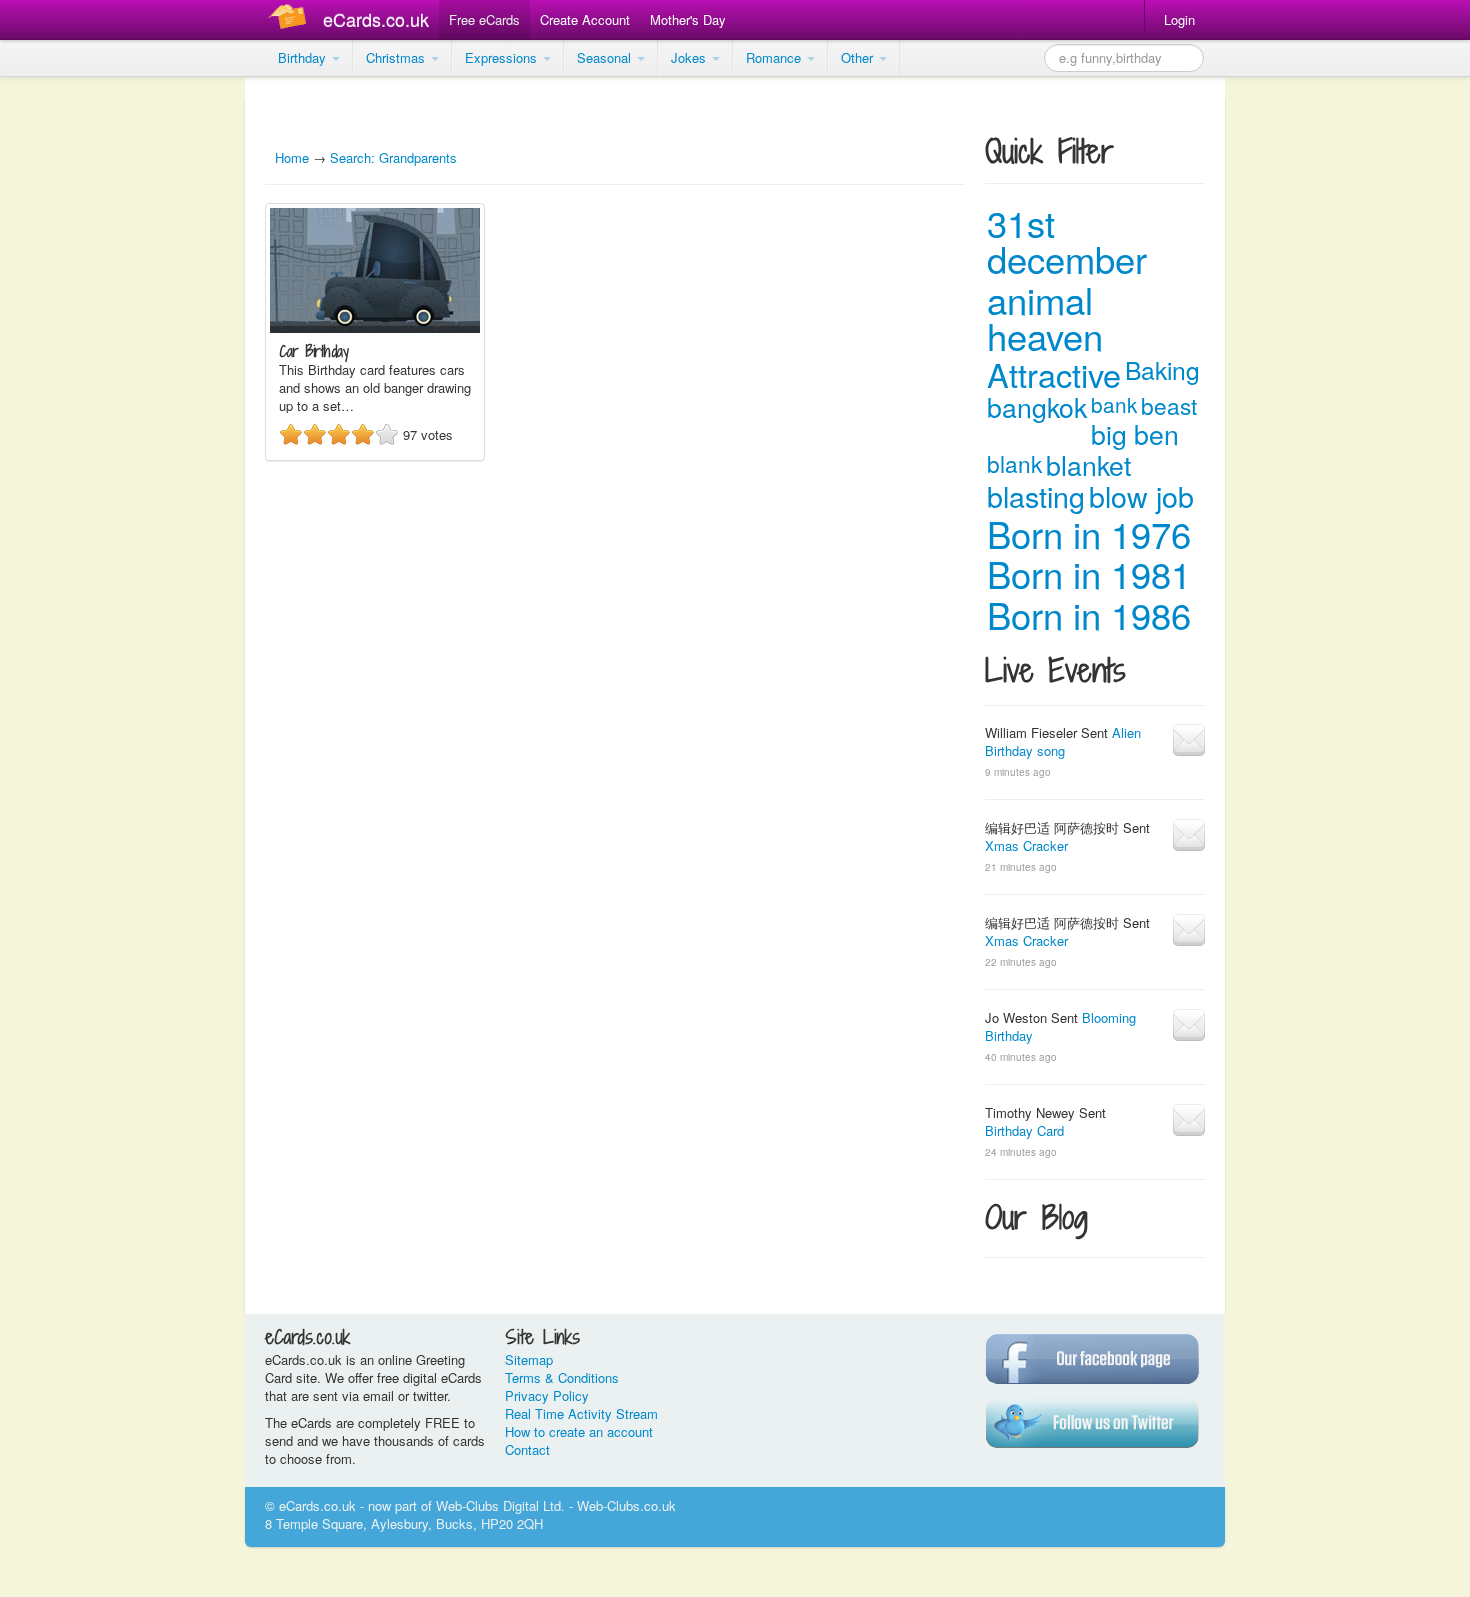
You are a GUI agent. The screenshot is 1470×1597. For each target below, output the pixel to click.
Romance (775, 57)
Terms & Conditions (562, 1377)
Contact (527, 1449)
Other (859, 57)
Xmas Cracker (1026, 845)
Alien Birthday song (1063, 741)
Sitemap (529, 1359)
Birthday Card (1024, 1130)
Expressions (503, 57)
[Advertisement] (80, 380)
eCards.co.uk (376, 19)
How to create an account (579, 1431)
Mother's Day (688, 19)
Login (1179, 19)
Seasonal (606, 57)
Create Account (585, 19)
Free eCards (484, 19)
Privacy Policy (547, 1395)
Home (292, 157)
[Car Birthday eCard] (375, 327)
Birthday (304, 57)
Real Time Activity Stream (581, 1413)
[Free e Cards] (291, 19)
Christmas (397, 57)
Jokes (690, 57)
